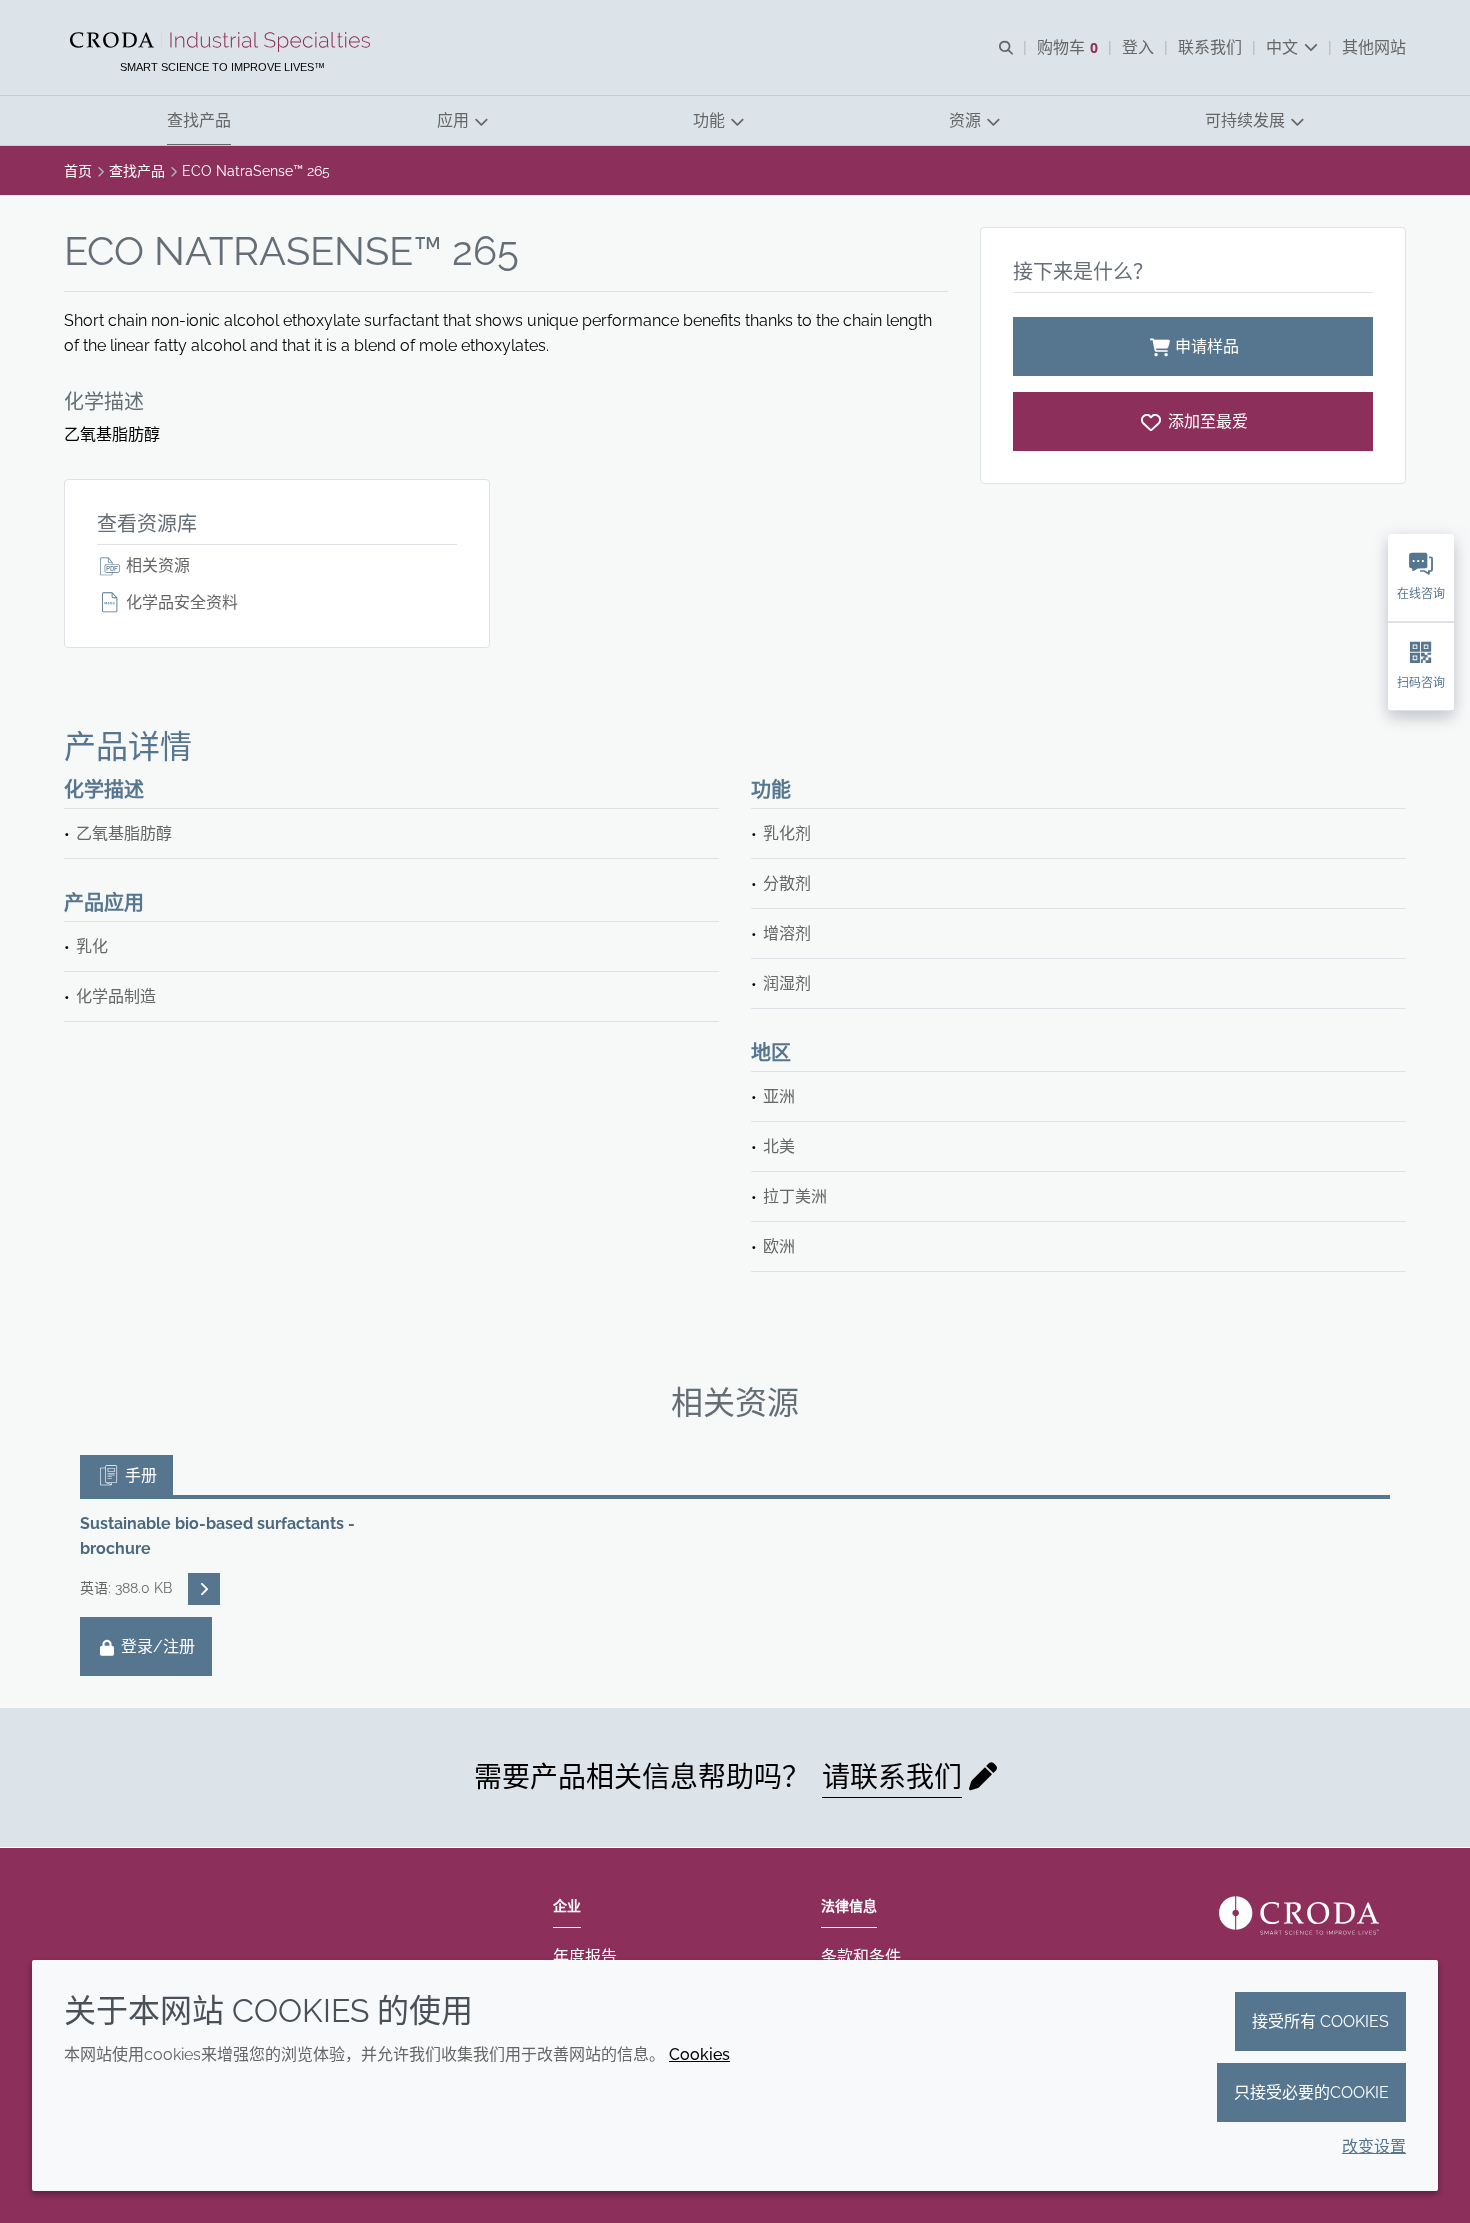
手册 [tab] (139, 1475)
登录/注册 (156, 1646)
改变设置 (1374, 2146)
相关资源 (156, 565)
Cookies (699, 2054)
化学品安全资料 (180, 602)
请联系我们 (892, 1777)
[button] (199, 120)
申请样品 (1207, 346)
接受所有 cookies (1320, 2021)
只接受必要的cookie (1311, 2092)
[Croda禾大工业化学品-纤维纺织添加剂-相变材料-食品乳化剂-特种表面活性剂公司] (222, 42)
